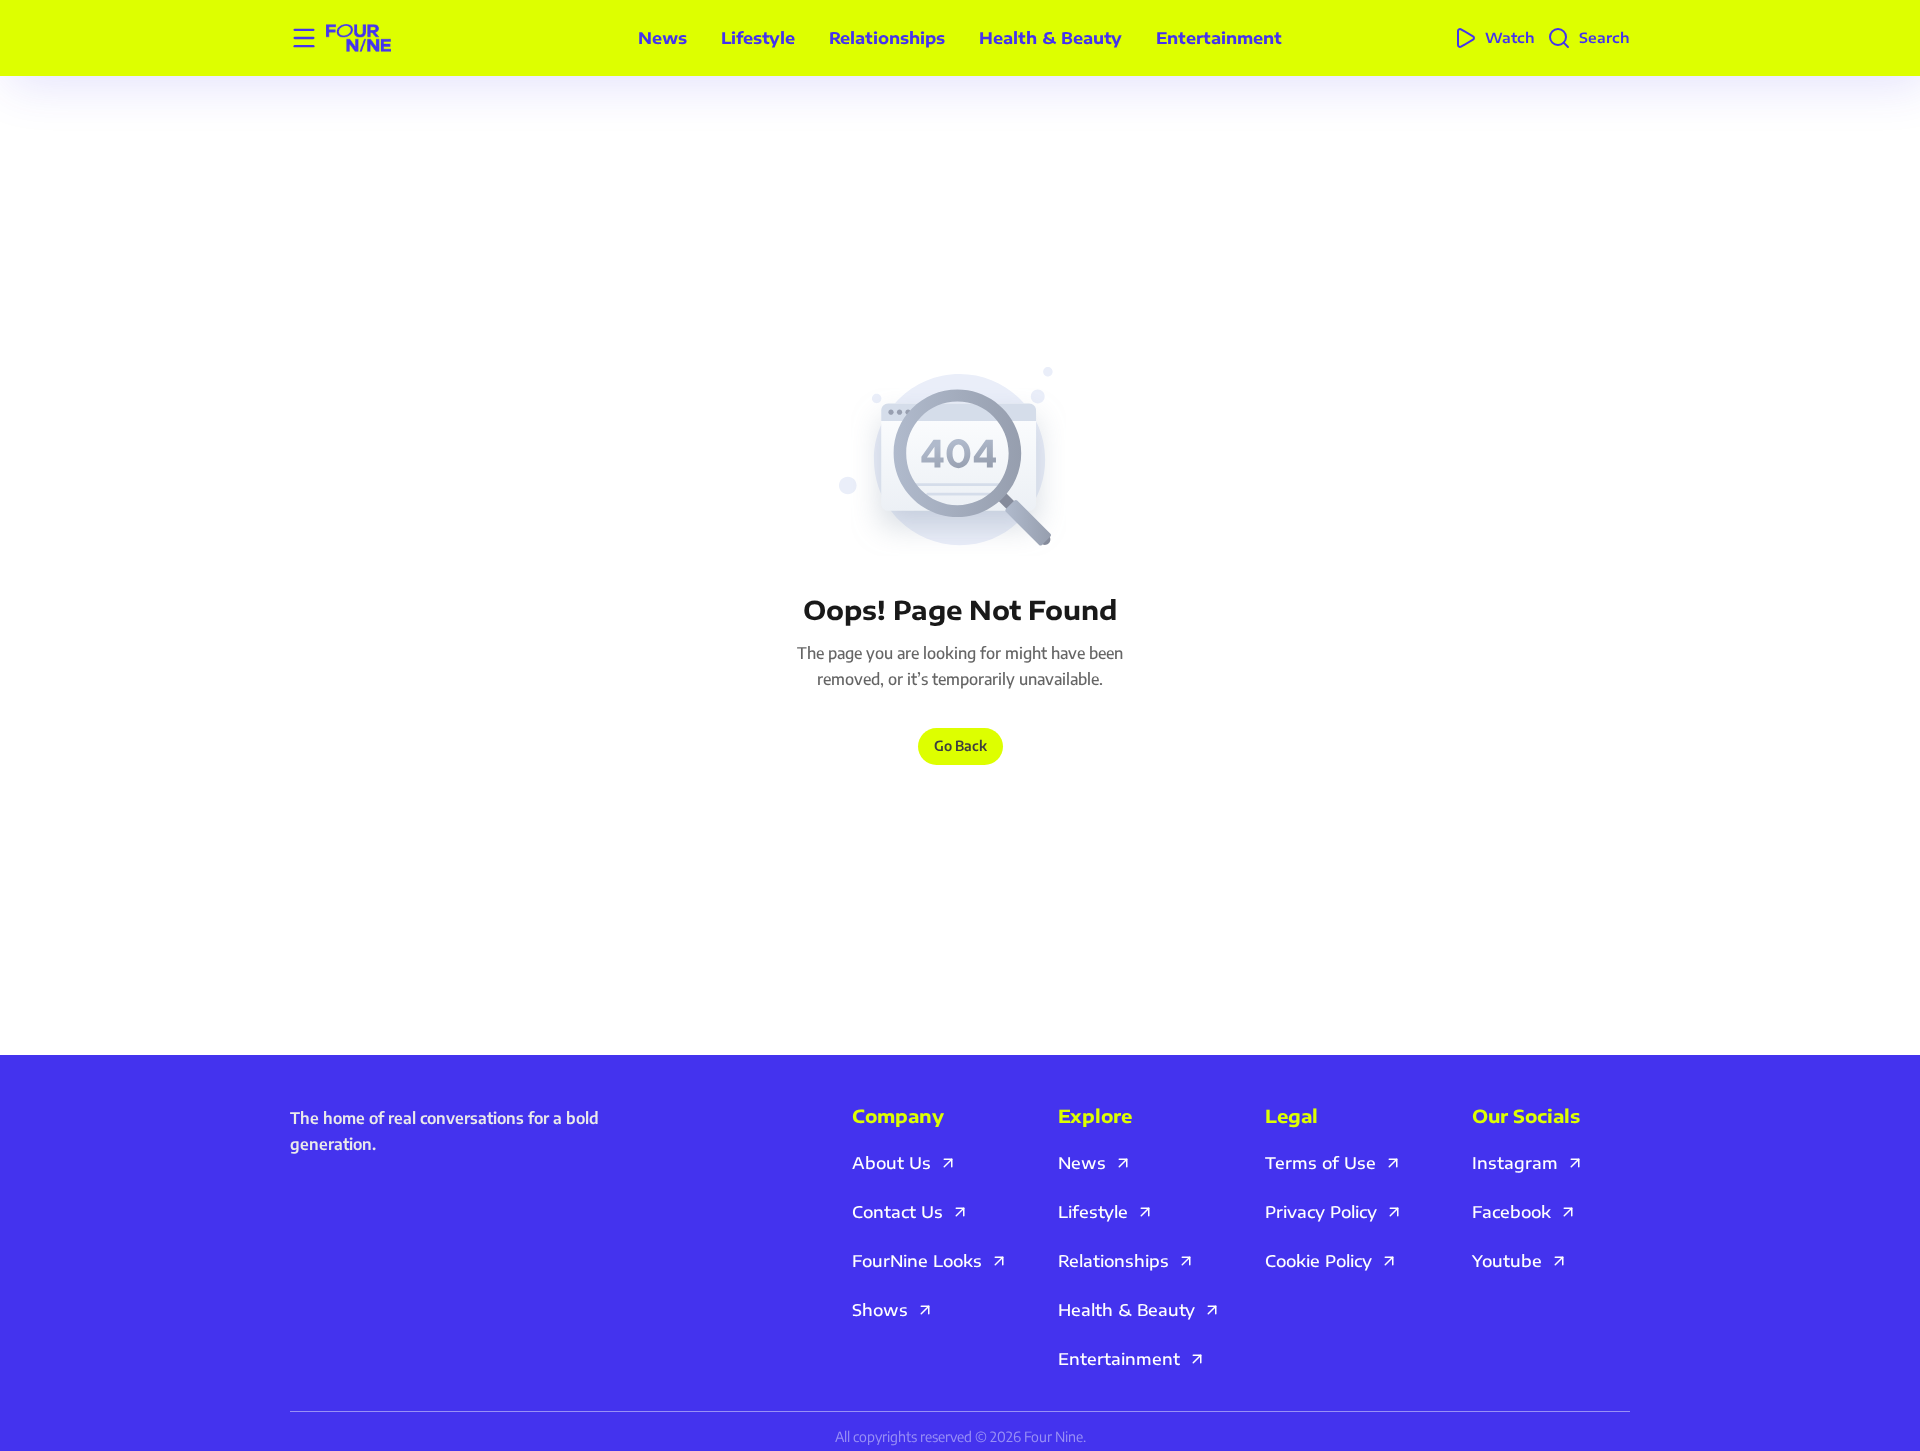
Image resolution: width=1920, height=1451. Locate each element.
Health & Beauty (1050, 38)
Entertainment (1219, 38)
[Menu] (304, 38)
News (662, 38)
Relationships (887, 38)
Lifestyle (758, 38)
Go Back (960, 745)
